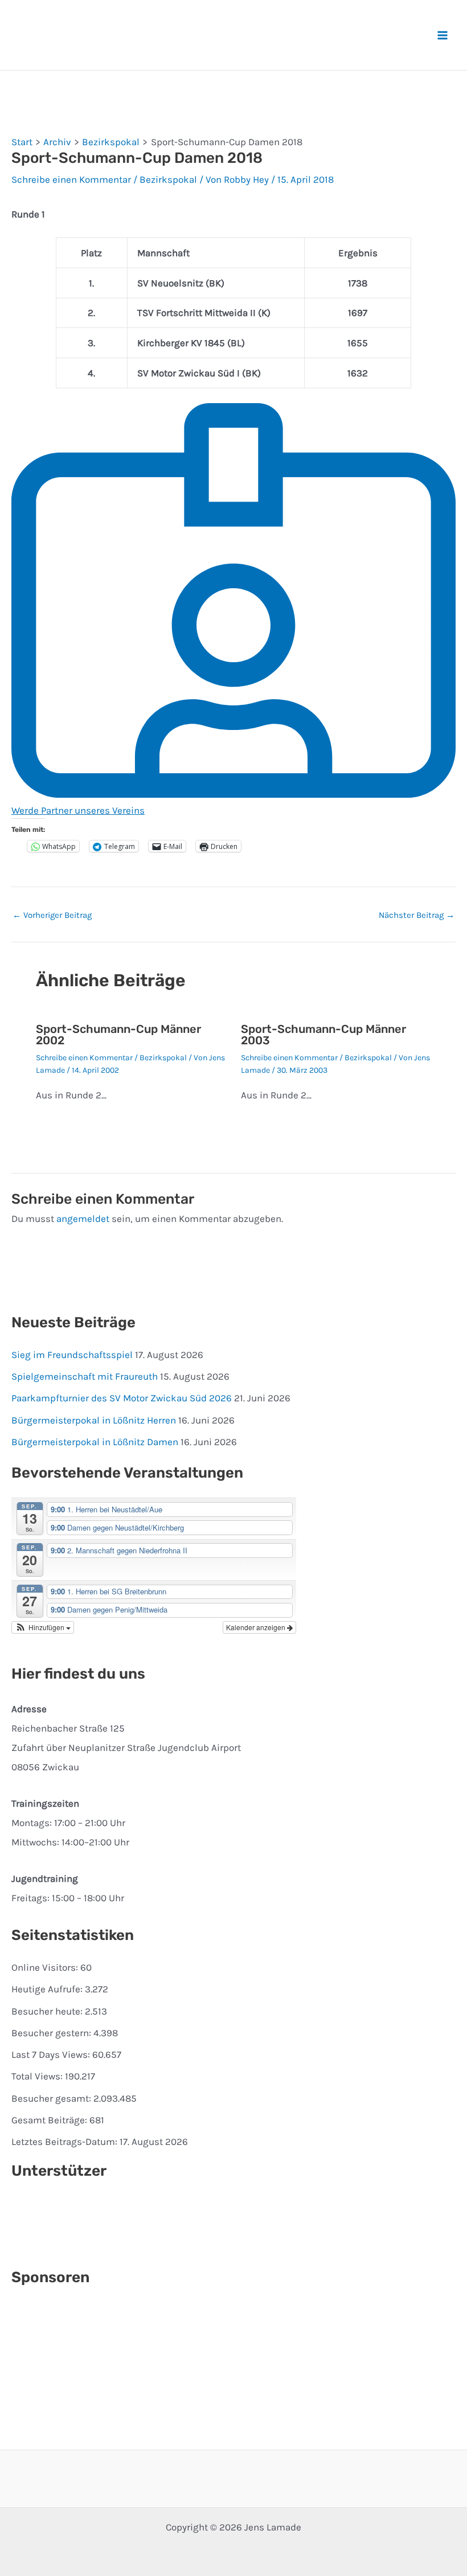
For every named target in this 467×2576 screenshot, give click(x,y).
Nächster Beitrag (417, 915)
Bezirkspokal (168, 179)
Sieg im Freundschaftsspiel (72, 1355)
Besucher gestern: (52, 2033)
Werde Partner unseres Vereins (78, 810)
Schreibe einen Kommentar (71, 179)
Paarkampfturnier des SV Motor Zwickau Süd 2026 (122, 1398)
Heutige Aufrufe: (48, 1989)
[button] (43, 1627)
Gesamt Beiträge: (50, 2120)
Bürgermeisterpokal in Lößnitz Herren (94, 1420)
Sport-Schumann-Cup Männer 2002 (118, 1035)
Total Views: (38, 2076)
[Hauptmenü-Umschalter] (443, 35)
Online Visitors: (46, 1967)
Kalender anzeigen (257, 1627)
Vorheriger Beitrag (52, 915)
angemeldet (83, 1219)
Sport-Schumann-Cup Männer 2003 (323, 1035)
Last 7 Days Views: (52, 2054)
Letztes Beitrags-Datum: (65, 2142)
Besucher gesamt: (52, 2098)
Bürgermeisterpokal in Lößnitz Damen (95, 1442)
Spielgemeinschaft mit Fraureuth (85, 1376)
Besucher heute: (48, 2011)
